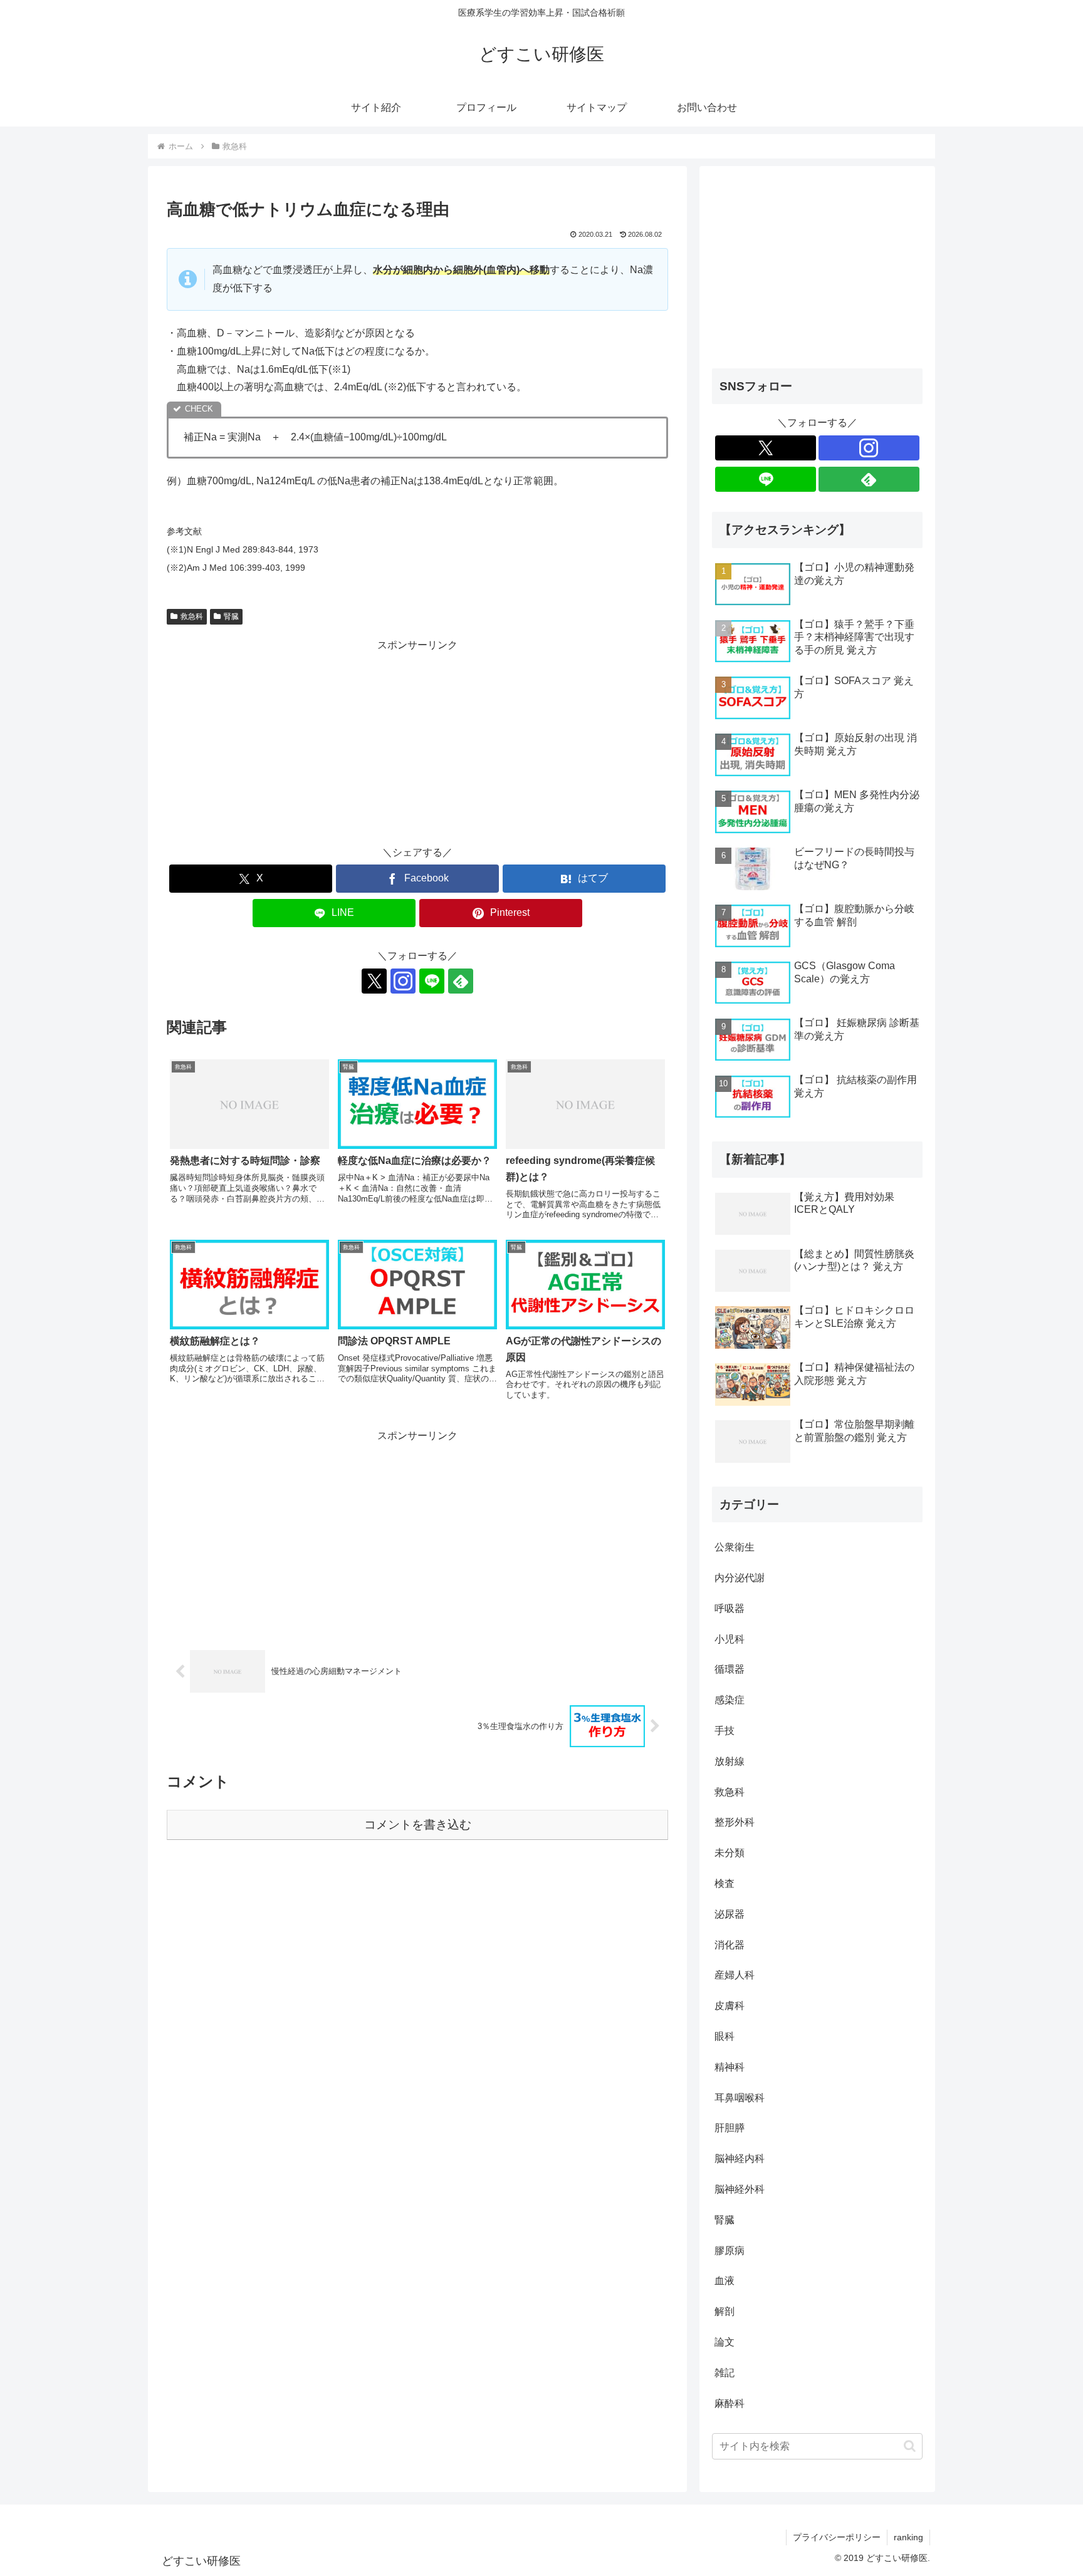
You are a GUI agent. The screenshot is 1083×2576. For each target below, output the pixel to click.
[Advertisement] (417, 742)
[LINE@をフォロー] (432, 981)
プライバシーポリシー (837, 2537)
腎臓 (231, 616)
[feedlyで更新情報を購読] (461, 981)
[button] (910, 2446)
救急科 (192, 616)
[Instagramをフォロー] (403, 981)
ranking (908, 2537)
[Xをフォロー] (374, 981)
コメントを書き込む (418, 1825)
